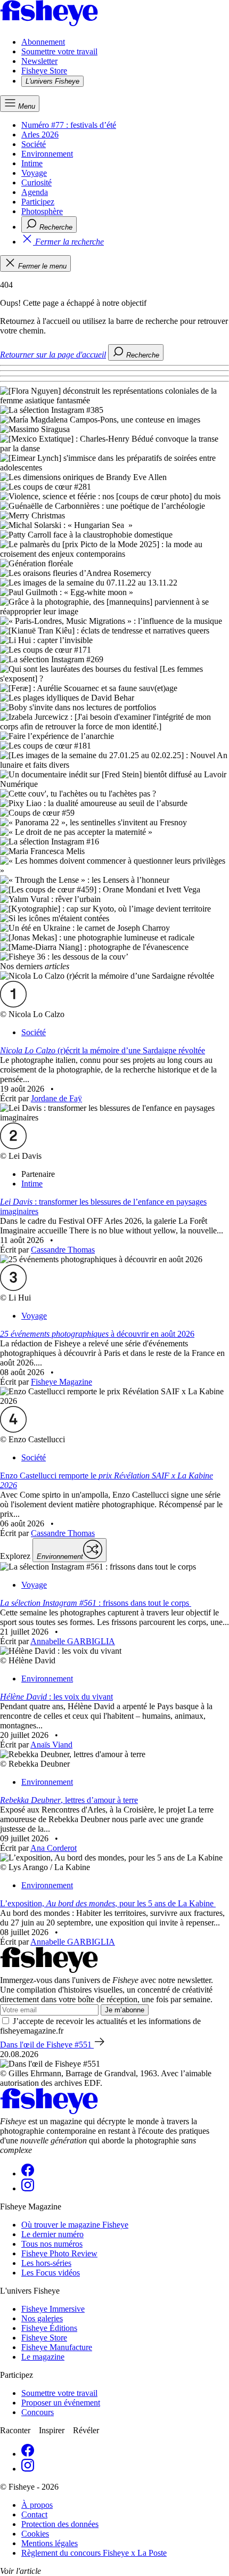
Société (34, 144)
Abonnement (43, 42)
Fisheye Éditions (49, 2328)
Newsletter (39, 61)
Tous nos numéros (52, 2244)
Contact (34, 2514)
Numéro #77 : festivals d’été (69, 125)
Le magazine (43, 2357)
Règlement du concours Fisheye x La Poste (94, 2553)
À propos (37, 2505)
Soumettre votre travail (59, 51)
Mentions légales (50, 2543)
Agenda (35, 192)
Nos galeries (42, 2318)
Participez (38, 202)
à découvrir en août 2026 (97, 1334)
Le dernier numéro (52, 2234)
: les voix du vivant (56, 1697)
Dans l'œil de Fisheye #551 (47, 2045)
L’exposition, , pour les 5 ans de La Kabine (108, 1903)
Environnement (47, 154)
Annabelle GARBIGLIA (73, 1641)
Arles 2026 (40, 135)
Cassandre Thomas (63, 1250)
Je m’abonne (125, 2010)
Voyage (34, 173)
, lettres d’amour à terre (69, 1800)
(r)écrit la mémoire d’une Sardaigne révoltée (103, 1050)
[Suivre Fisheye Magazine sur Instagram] (28, 2188)
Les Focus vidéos (51, 2273)
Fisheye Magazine (62, 1382)
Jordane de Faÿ (56, 1098)
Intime (32, 163)
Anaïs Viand (51, 1745)
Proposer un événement (61, 2403)
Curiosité (36, 182)
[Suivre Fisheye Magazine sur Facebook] (28, 2173)
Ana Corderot (54, 1848)
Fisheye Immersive (53, 2309)
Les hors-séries (46, 2263)
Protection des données (60, 2524)
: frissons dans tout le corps (96, 1603)
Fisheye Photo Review (59, 2253)
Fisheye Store (44, 71)
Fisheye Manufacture (57, 2347)
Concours (38, 2412)
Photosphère (42, 211)
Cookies (35, 2534)
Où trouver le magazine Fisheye (75, 2225)
